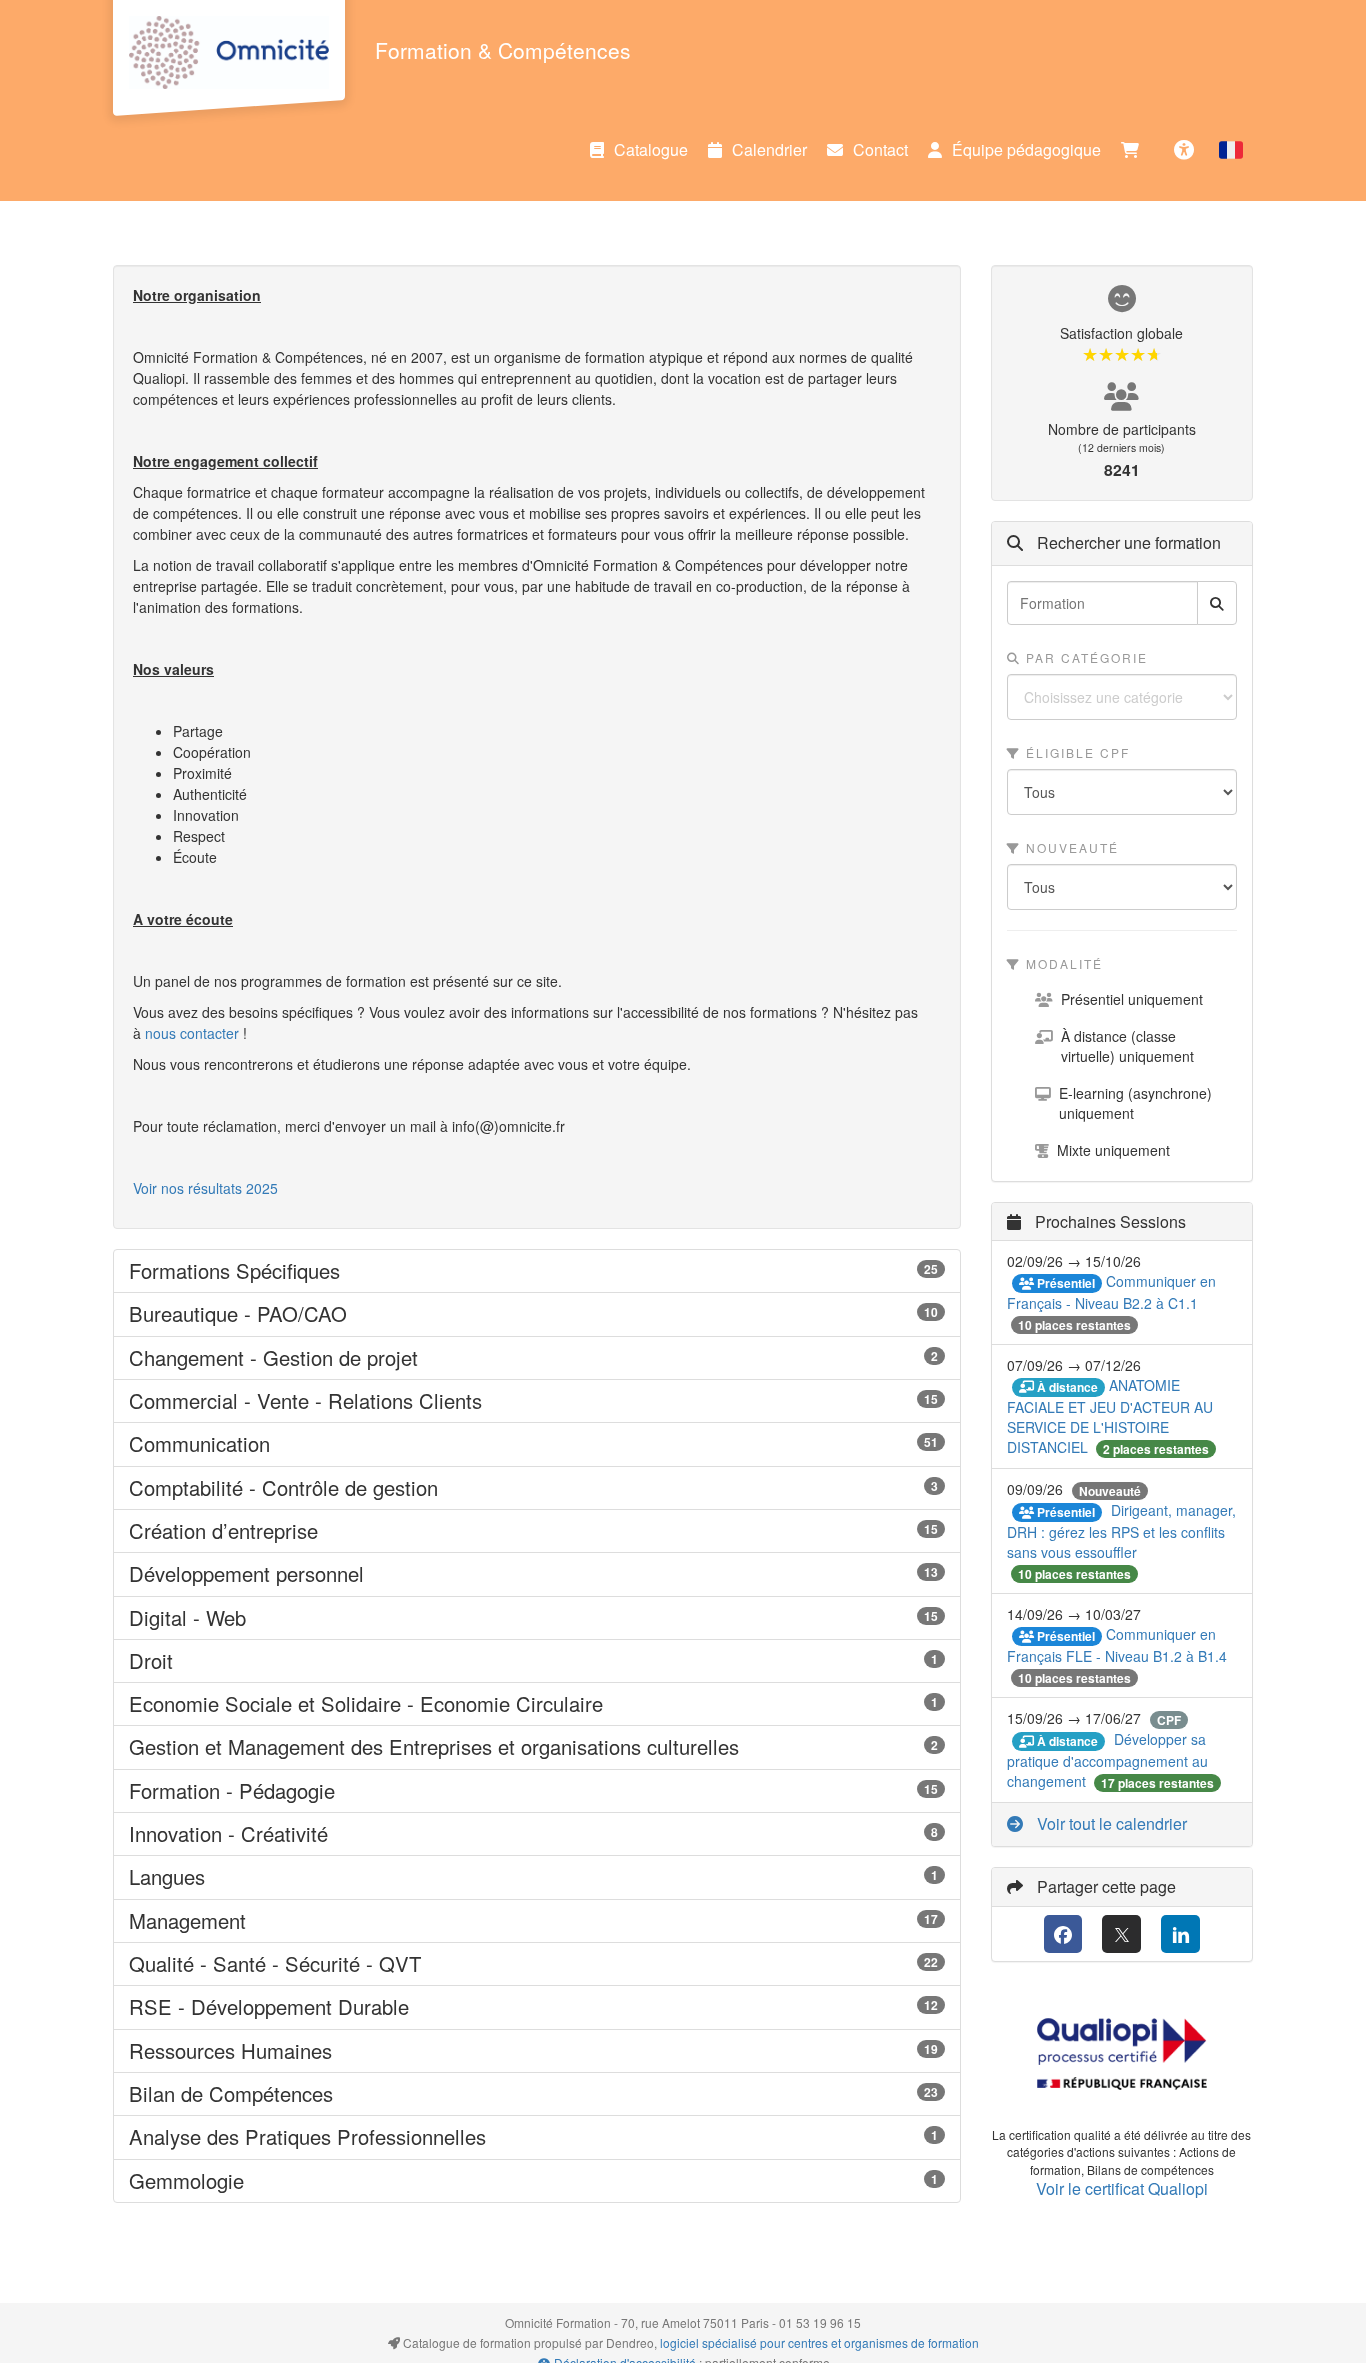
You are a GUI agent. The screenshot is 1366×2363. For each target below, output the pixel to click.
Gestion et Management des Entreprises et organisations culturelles (537, 1747)
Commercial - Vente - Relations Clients (537, 1401)
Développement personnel (537, 1574)
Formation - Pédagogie (537, 1791)
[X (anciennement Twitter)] (1121, 1934)
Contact (880, 149)
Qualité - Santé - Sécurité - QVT (537, 1964)
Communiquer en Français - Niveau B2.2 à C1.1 (1111, 1292)
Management (537, 1921)
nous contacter (192, 1033)
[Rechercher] (1217, 603)
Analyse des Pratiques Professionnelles (537, 2137)
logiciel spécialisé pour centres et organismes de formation (819, 2342)
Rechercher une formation (1127, 543)
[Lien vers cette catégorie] (365, 1272)
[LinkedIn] (1180, 1934)
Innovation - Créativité (537, 1834)
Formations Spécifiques (537, 1271)
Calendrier (769, 149)
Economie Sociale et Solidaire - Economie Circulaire (537, 1704)
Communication (537, 1444)
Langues (537, 1877)
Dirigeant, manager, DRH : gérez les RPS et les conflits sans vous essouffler (1121, 1531)
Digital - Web (537, 1618)
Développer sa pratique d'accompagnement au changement (1107, 1760)
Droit (537, 1661)
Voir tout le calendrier (1110, 1823)
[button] (1231, 150)
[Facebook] (1063, 1934)
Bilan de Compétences (537, 2094)
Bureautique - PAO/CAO (537, 1314)
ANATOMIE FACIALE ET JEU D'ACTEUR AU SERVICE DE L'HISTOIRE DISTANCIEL (1110, 1416)
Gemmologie (537, 2181)
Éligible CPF (1075, 752)
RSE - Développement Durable (537, 2007)
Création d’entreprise (537, 1531)
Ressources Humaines (537, 2051)
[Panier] (1135, 150)
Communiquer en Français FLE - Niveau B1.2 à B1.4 (1117, 1645)
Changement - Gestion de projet (537, 1358)
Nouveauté (1070, 847)
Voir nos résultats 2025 (205, 1188)
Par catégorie (1084, 657)
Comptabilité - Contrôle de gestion (537, 1488)
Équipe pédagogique (1026, 149)
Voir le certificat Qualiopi (1122, 2188)
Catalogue (651, 149)
